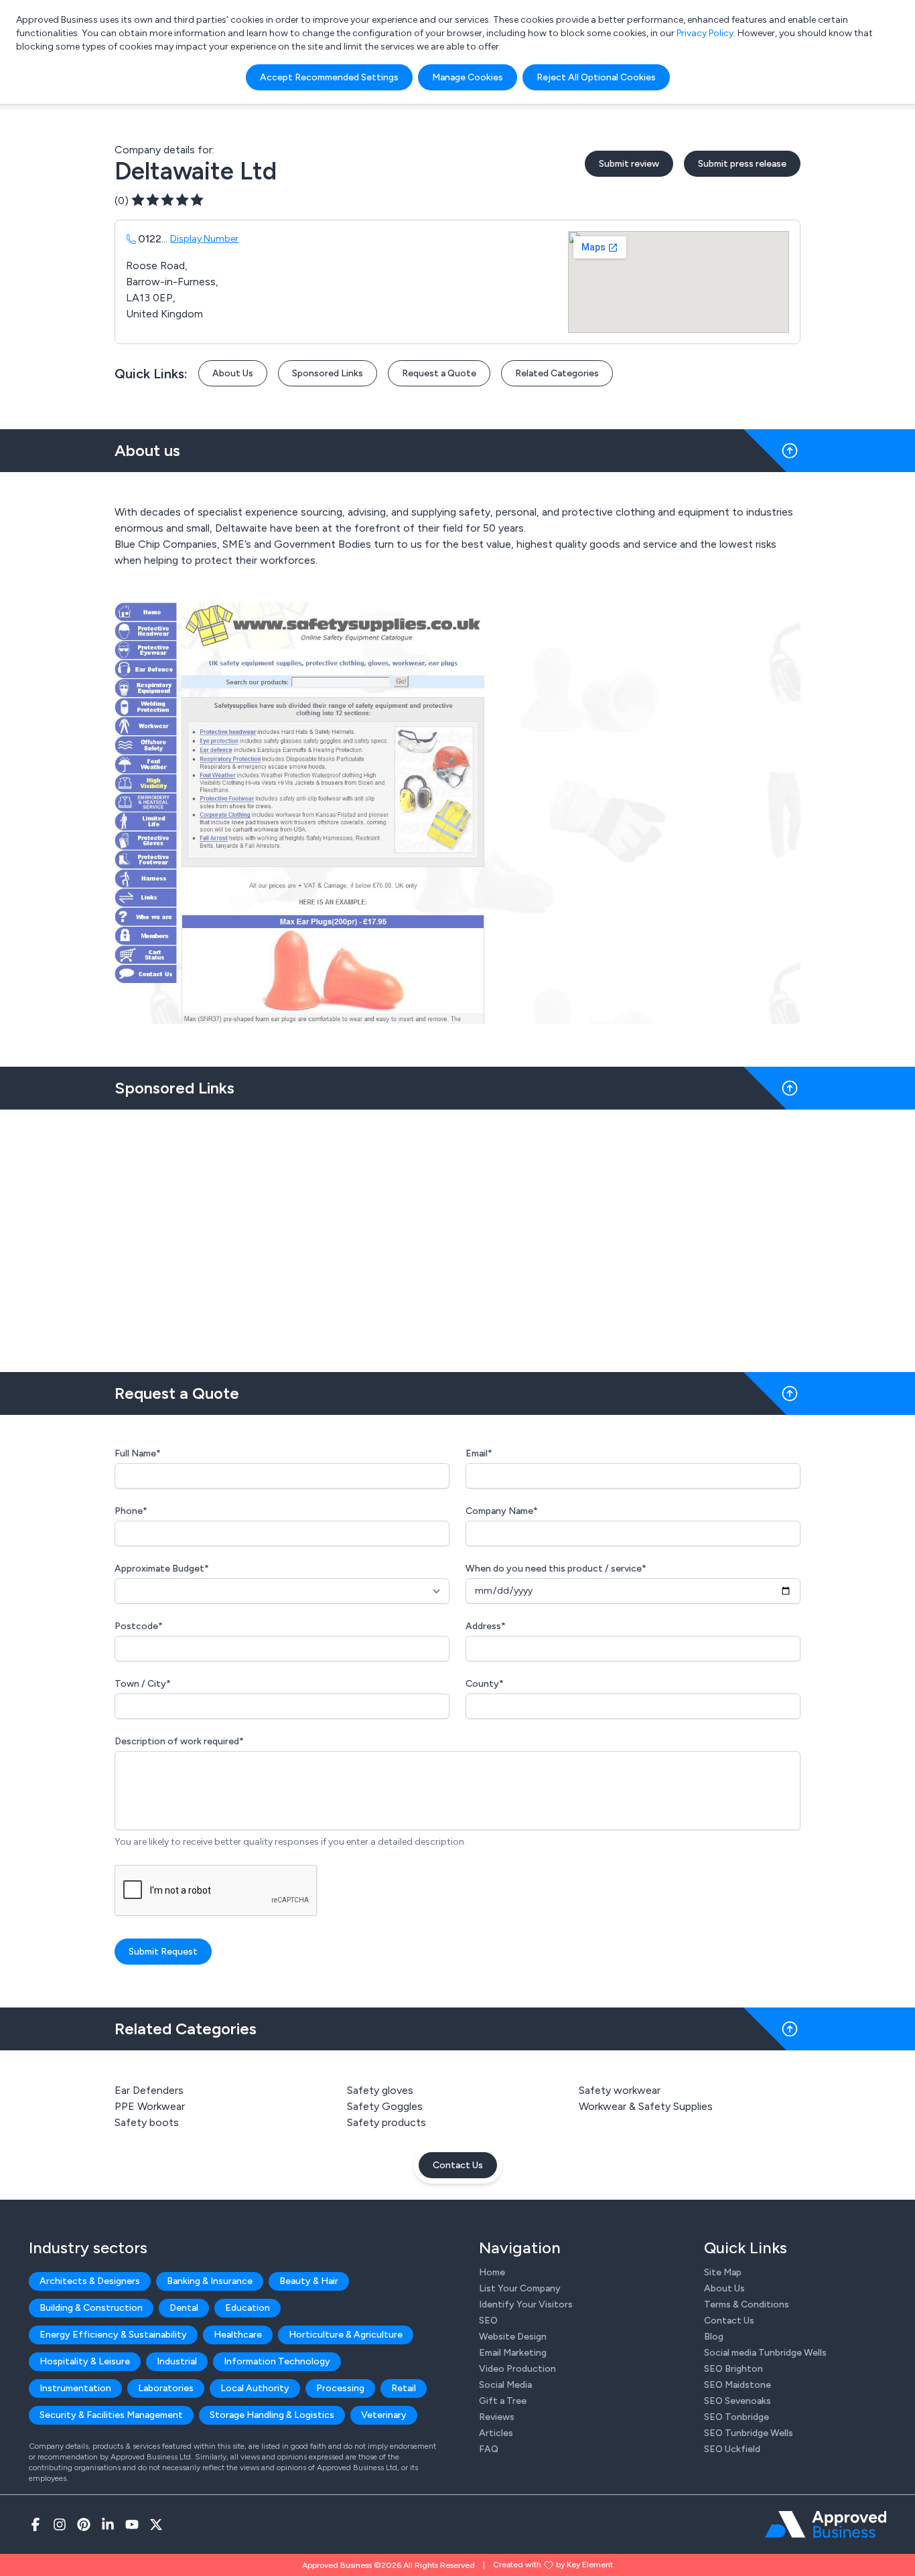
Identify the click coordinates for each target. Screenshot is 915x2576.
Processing (340, 2388)
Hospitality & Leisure (85, 2361)
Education (248, 2308)
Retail (404, 2388)
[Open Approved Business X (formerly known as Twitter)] (156, 2524)
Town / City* (143, 1684)
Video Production (517, 2369)
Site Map (723, 2272)
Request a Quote (439, 373)
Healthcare (238, 2335)
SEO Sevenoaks (737, 2401)
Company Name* (502, 1511)
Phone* (131, 1511)
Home (492, 2272)
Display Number (204, 239)
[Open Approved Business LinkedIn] (108, 2524)
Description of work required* (179, 1741)
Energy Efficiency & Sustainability (113, 2335)
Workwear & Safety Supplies (646, 2106)
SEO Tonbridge (736, 2417)
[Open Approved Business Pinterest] (84, 2524)
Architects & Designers (90, 2281)
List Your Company (520, 2288)
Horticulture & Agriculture (346, 2335)
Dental (184, 2308)
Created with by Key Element (553, 2565)
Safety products (386, 2122)
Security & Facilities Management (111, 2415)
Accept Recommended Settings (329, 77)
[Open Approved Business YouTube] (132, 2524)
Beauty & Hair (309, 2281)
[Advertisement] (457, 1235)
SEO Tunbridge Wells (749, 2433)
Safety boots (147, 2122)
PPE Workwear (150, 2106)
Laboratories (166, 2388)
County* (485, 1684)
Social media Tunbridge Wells (765, 2353)
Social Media (505, 2385)
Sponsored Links (328, 373)
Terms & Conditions (747, 2304)
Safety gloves (380, 2090)
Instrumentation (75, 2388)
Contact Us (458, 2165)
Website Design (513, 2337)
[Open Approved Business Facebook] (36, 2524)
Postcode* (139, 1626)
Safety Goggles (385, 2106)
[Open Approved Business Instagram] (60, 2524)
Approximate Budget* (162, 1569)
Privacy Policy (705, 33)
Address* (486, 1626)
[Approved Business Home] (826, 2524)
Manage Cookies (468, 77)
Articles (496, 2433)
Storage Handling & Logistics (272, 2415)
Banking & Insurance (210, 2281)
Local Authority (255, 2388)
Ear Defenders (149, 2090)
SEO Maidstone (737, 2385)
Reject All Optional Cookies (596, 77)
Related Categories (557, 373)
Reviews (497, 2417)
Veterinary (384, 2415)
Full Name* (138, 1453)
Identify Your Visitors (526, 2304)
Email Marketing (513, 2353)
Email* (479, 1453)
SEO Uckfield (732, 2449)
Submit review (629, 164)
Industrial (177, 2361)
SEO (488, 2321)
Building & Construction (91, 2308)
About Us (233, 373)
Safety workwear (620, 2090)
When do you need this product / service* (556, 1569)
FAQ (489, 2449)
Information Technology (277, 2361)
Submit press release (742, 164)
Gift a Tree (503, 2401)
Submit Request (163, 1952)
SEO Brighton (733, 2369)
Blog (714, 2337)
